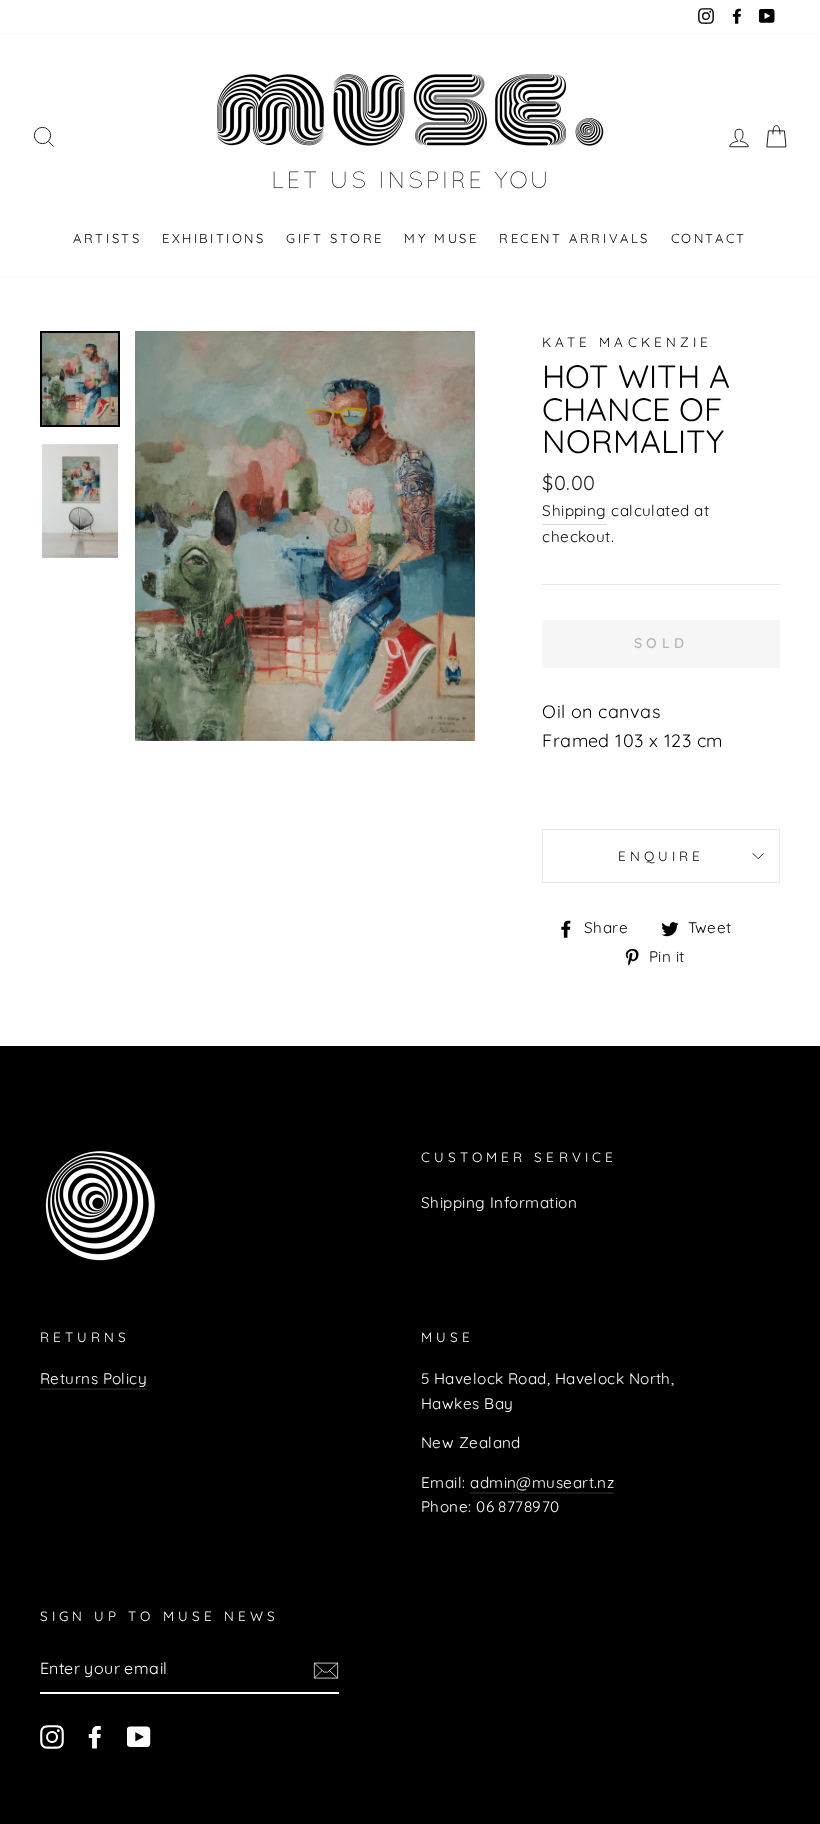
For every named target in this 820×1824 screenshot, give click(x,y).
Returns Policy (93, 1378)
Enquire (661, 855)
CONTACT (709, 238)
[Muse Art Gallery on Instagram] (52, 1736)
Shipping (574, 510)
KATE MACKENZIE (627, 341)
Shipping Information (499, 1202)
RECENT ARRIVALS (574, 238)
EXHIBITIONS (214, 238)
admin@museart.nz (542, 1482)
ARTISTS (107, 238)
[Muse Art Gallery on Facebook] (95, 1736)
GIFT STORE (335, 238)
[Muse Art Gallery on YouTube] (139, 1736)
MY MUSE (441, 238)
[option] (305, 536)
